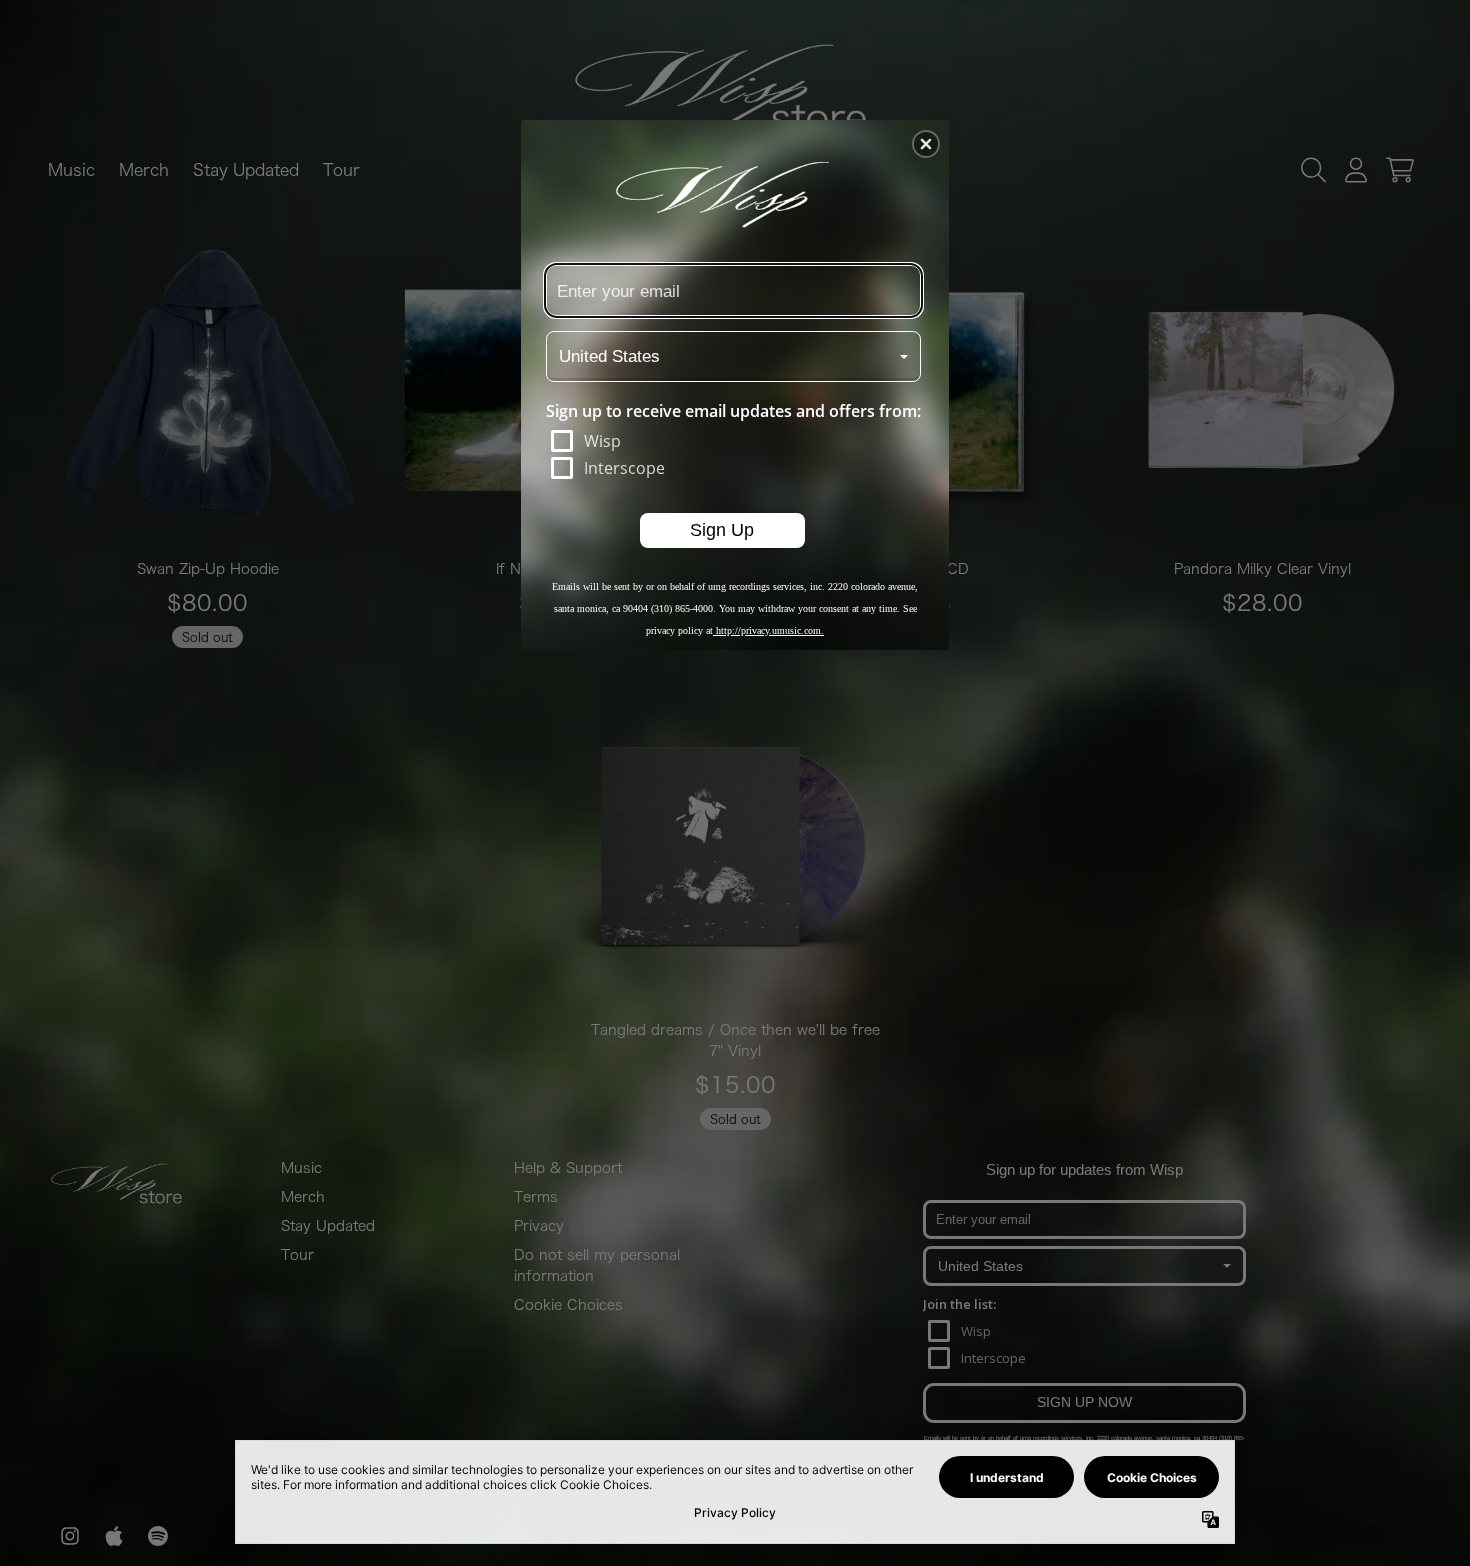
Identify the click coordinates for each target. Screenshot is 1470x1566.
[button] (926, 144)
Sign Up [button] (722, 529)
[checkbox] (736, 441)
